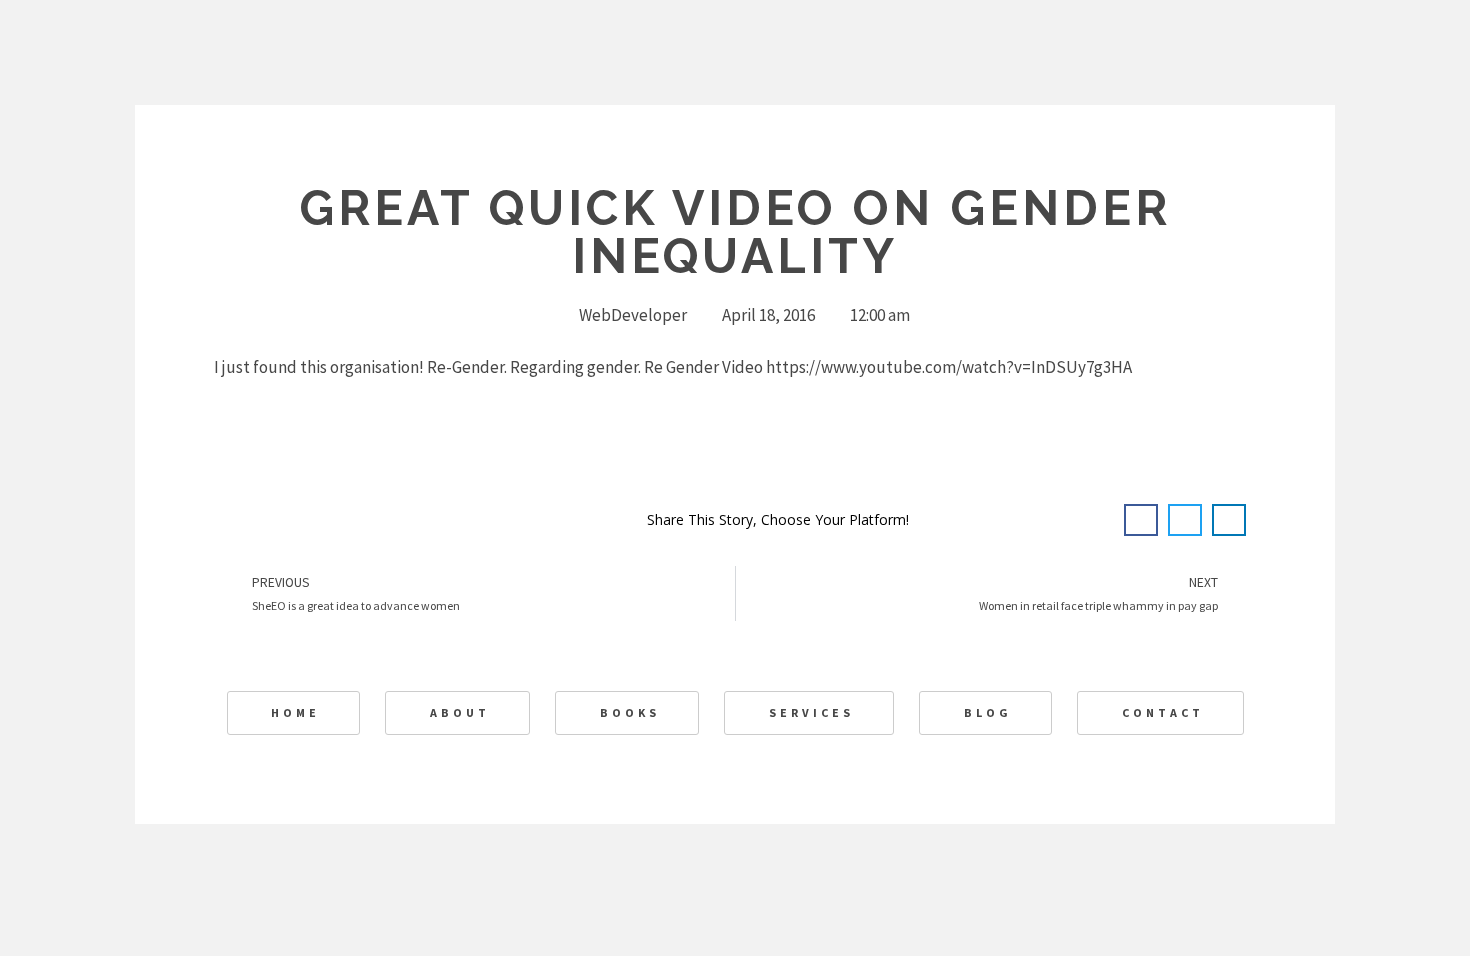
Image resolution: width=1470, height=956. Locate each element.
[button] (1141, 520)
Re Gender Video (703, 367)
